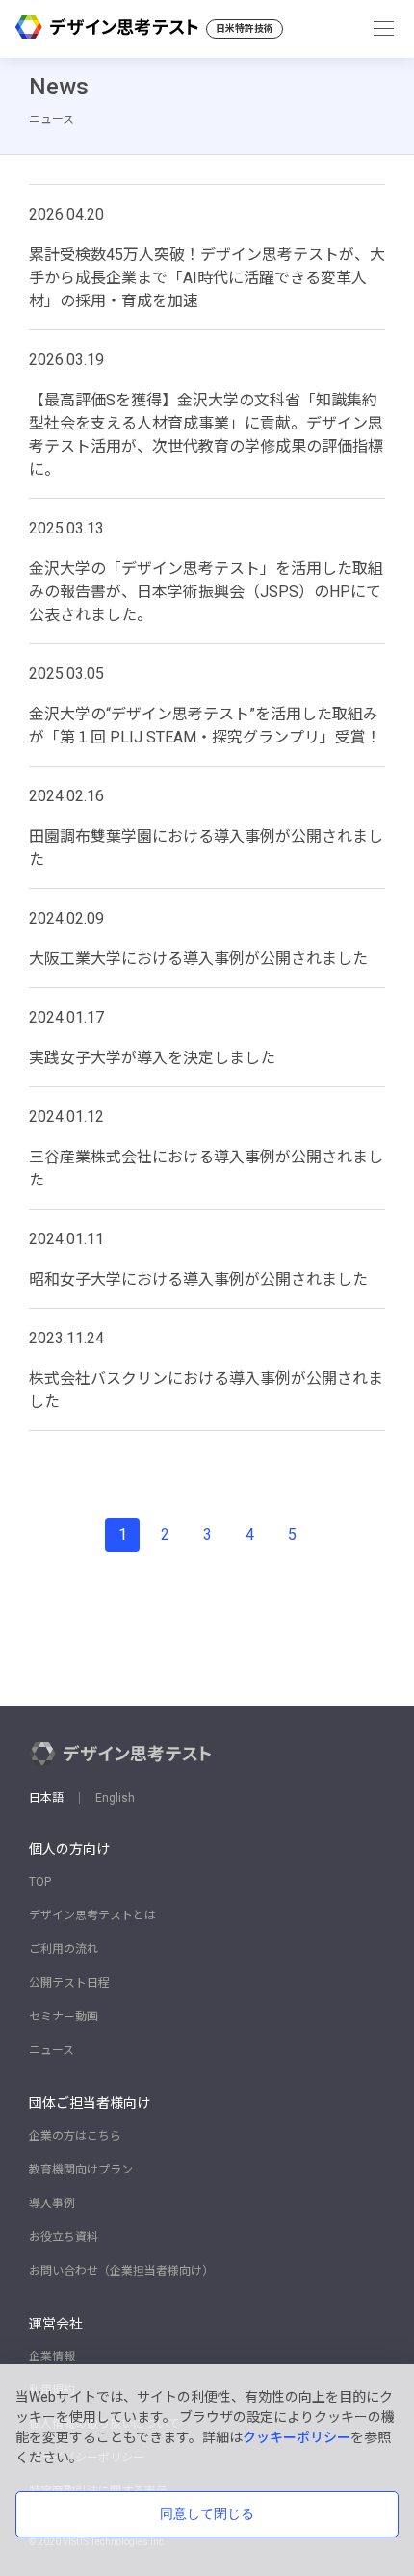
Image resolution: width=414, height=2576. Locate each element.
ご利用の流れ (64, 1949)
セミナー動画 (64, 2017)
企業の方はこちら (75, 2136)
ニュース (52, 2050)
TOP (40, 1882)
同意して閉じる (207, 2513)
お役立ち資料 (64, 2237)
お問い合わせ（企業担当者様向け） (121, 2271)
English (115, 1798)
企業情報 (52, 2356)
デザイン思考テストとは (92, 1915)
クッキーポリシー (297, 2437)
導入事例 (52, 2203)
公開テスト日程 (69, 1983)
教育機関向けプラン (81, 2170)
